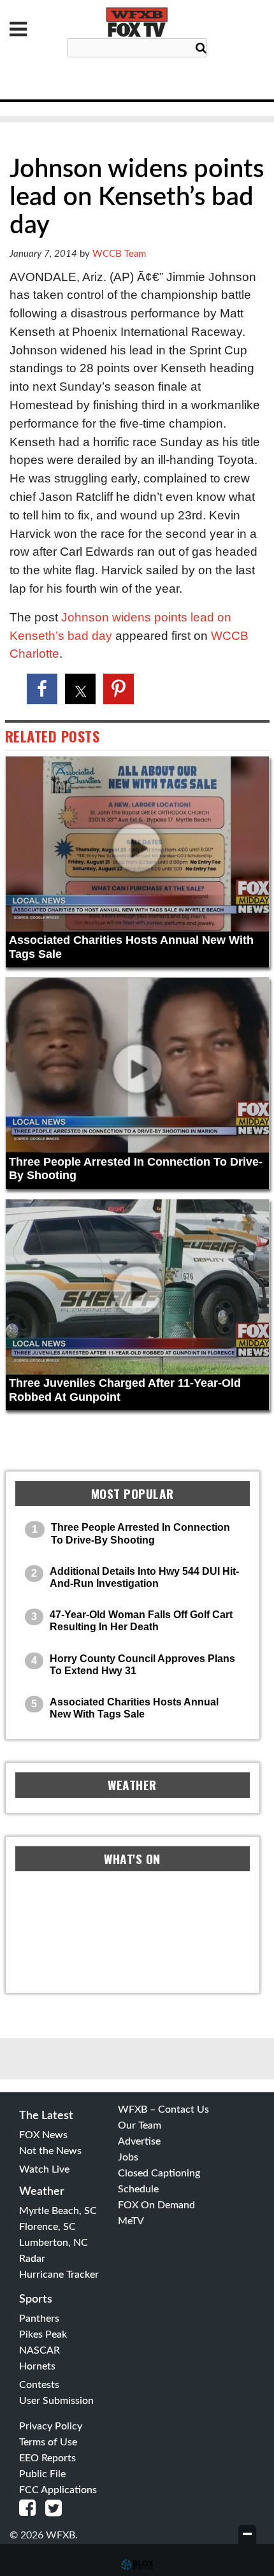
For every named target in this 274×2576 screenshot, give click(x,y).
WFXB (137, 22)
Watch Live (44, 2169)
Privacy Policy (51, 2426)
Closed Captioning (159, 2173)
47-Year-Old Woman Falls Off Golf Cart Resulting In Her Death (141, 1621)
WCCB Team (119, 254)
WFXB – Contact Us (163, 2109)
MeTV (131, 2221)
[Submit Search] (201, 48)
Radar (32, 2259)
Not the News (50, 2151)
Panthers (39, 2319)
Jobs (128, 2157)
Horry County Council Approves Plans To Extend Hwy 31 (142, 1665)
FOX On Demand (156, 2205)
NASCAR (40, 2350)
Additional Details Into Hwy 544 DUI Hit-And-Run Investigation (144, 1577)
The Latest (46, 2116)
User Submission (56, 2401)
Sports (36, 2299)
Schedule (138, 2189)
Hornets (37, 2366)
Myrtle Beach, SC (58, 2211)
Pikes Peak (43, 2334)
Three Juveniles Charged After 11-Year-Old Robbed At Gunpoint (125, 1390)
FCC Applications (58, 2490)
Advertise (139, 2141)
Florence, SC (47, 2227)
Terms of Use (48, 2442)
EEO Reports (47, 2458)
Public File (42, 2474)
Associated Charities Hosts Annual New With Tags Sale (131, 947)
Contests (39, 2385)
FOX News (43, 2135)
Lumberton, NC (54, 2243)
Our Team (140, 2125)
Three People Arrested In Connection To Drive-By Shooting (136, 1169)
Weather (42, 2192)
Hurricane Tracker (59, 2275)
